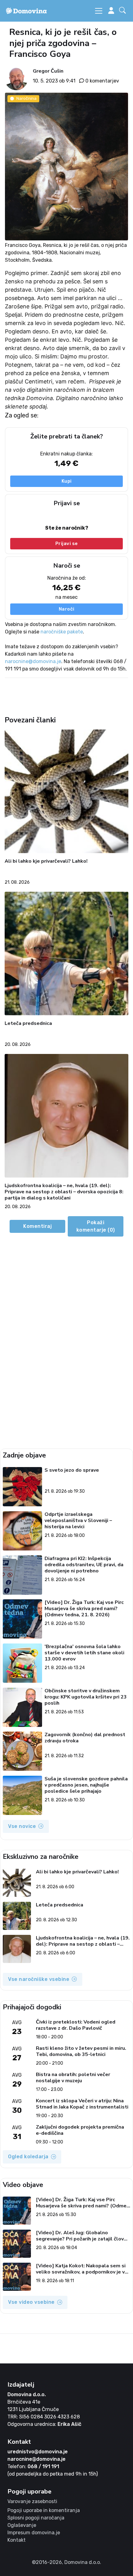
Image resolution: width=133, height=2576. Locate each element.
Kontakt (17, 2540)
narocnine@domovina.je (33, 661)
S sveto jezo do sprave (72, 1470)
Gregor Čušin (48, 71)
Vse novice (22, 1826)
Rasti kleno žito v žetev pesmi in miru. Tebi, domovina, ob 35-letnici (81, 2051)
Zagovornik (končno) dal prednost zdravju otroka (85, 1738)
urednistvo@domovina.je (38, 2452)
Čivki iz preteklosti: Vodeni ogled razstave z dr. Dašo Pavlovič (76, 2025)
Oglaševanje (22, 2525)
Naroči (67, 609)
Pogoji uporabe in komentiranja (44, 2510)
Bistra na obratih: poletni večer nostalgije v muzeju (73, 2078)
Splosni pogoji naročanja (36, 2518)
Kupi (67, 481)
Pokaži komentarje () (96, 1226)
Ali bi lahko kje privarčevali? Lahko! (46, 861)
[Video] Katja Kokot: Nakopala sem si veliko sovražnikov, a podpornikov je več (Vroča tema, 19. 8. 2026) (83, 2269)
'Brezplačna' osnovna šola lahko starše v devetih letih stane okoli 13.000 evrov (84, 1653)
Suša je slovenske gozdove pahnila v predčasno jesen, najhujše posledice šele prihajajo (86, 1785)
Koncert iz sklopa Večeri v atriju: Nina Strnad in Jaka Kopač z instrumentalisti (82, 2104)
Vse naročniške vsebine (39, 1979)
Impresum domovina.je (34, 2533)
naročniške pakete (62, 632)
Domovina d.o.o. (27, 2394)
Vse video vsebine (31, 2302)
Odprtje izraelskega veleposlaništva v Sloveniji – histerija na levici (78, 1521)
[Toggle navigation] (99, 11)
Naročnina (26, 98)
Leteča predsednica (28, 1024)
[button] (124, 11)
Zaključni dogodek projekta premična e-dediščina (80, 2130)
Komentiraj (37, 1226)
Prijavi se (67, 544)
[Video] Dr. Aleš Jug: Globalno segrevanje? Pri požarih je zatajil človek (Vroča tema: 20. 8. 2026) (83, 2236)
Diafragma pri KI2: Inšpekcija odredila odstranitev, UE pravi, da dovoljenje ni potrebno (84, 1565)
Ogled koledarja (28, 2157)
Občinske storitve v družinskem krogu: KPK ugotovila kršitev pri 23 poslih (86, 1697)
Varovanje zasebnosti (32, 2501)
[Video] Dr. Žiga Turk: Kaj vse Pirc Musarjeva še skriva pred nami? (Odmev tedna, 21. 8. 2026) (84, 1609)
